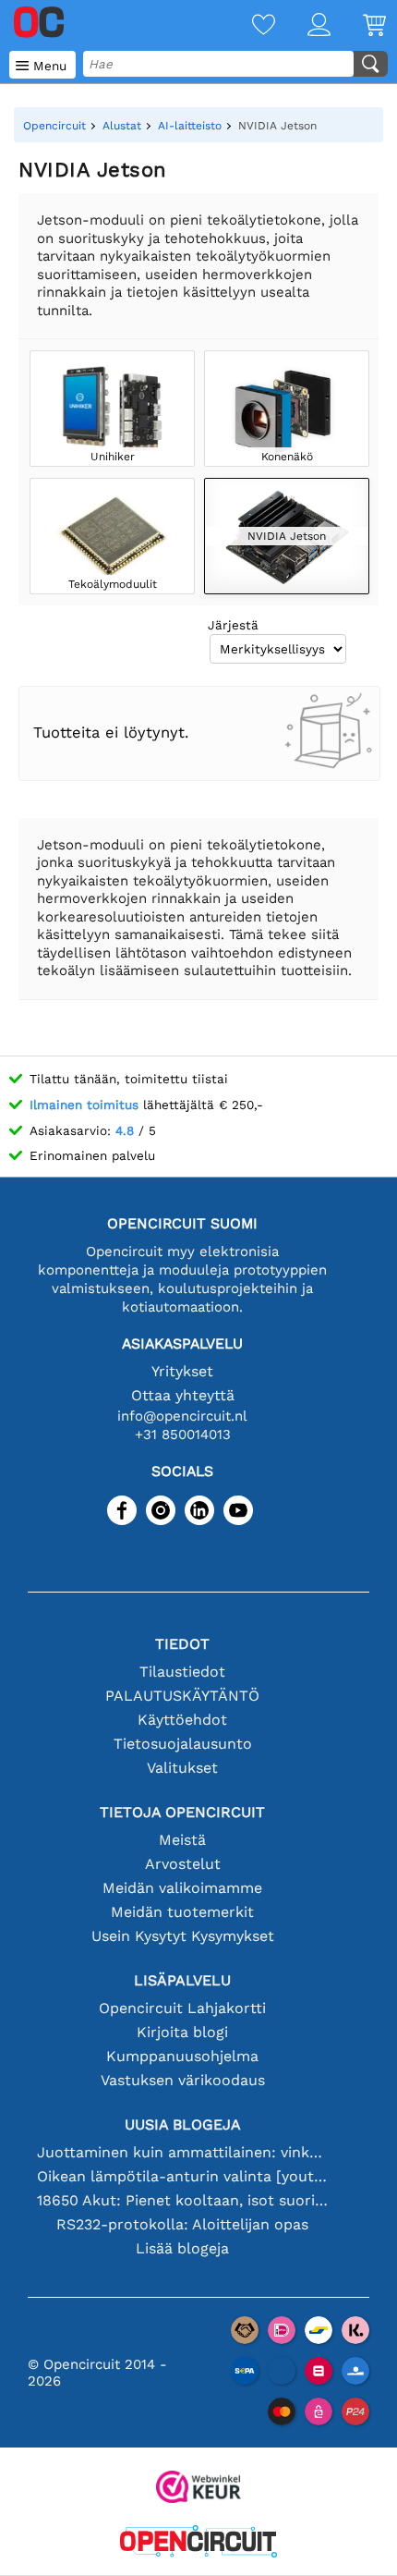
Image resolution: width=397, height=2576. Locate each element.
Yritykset (182, 1371)
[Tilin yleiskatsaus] (303, 26)
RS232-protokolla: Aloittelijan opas (182, 2224)
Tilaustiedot (182, 1672)
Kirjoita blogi (182, 2032)
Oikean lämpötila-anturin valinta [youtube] (182, 2176)
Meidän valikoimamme (182, 1888)
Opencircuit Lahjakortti (182, 2008)
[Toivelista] (247, 26)
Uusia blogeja (183, 2124)
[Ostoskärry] (358, 26)
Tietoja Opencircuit (182, 1812)
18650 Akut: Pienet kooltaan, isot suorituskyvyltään (182, 2200)
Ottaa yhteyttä (183, 1395)
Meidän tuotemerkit (182, 1912)
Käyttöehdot (182, 1720)
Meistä (182, 1840)
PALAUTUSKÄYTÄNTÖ (182, 1696)
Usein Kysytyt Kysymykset (183, 1936)
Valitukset (182, 1768)
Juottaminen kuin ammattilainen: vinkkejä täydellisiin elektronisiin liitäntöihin (182, 2152)
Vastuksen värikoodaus (183, 2080)
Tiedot (182, 1644)
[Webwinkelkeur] (198, 2489)
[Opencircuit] (198, 2543)
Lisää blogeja (182, 2248)
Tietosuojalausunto (183, 1744)
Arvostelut (183, 1864)
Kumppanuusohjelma (182, 2056)
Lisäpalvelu (182, 1980)
